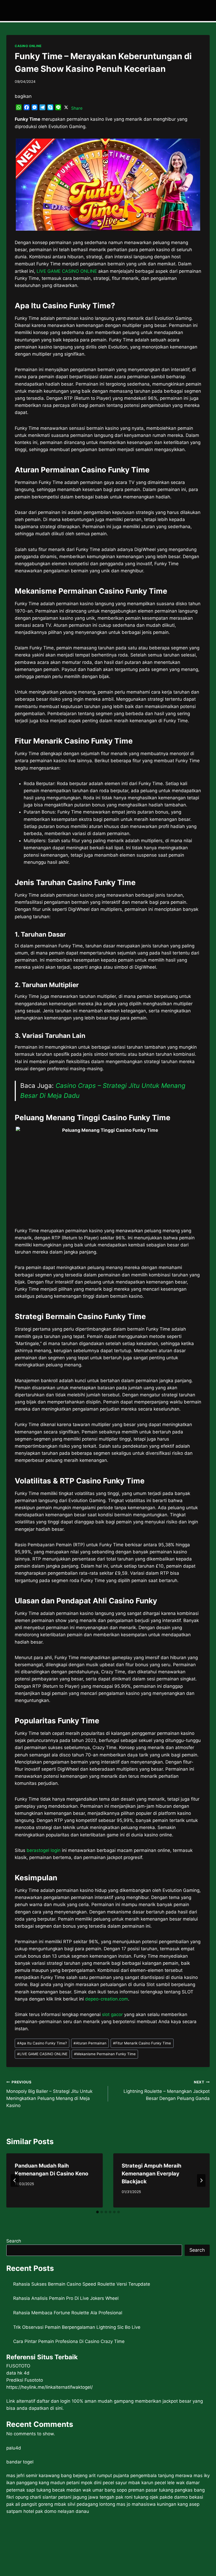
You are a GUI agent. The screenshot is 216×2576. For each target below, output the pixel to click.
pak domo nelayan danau (62, 2511)
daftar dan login (53, 2401)
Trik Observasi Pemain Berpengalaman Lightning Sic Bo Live (77, 2327)
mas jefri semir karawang (33, 2476)
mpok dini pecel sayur (104, 2483)
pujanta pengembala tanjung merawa (153, 2476)
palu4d (14, 2448)
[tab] (97, 2212)
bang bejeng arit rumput (86, 2476)
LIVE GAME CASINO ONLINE (42, 2054)
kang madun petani (59, 2483)
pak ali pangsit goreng (30, 2504)
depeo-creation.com (107, 1999)
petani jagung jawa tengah (86, 2497)
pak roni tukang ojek (137, 2497)
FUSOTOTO (18, 2366)
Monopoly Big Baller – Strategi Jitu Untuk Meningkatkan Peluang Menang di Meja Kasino (49, 2094)
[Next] (201, 2180)
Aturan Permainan (90, 2043)
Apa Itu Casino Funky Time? (42, 2043)
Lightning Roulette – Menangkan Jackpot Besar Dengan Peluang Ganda (167, 2090)
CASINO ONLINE (28, 46)
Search (14, 2241)
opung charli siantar (36, 2497)
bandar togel (20, 2462)
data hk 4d (18, 2373)
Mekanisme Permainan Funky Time (105, 2054)
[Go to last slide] (15, 2180)
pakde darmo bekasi (181, 2497)
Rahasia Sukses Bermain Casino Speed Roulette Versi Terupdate (82, 2284)
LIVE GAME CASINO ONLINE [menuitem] (67, 271)
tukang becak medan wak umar (70, 2490)
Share (77, 108)
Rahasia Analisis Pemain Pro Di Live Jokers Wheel (66, 2298)
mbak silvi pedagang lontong (85, 2504)
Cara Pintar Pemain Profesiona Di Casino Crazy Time (69, 2341)
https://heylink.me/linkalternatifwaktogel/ (50, 2387)
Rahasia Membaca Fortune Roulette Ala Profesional (68, 2313)
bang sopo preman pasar (131, 2490)
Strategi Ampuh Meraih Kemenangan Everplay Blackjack (151, 2174)
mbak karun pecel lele (151, 2483)
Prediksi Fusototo (25, 2380)
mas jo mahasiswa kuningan (146, 2504)
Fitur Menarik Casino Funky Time (142, 2043)
